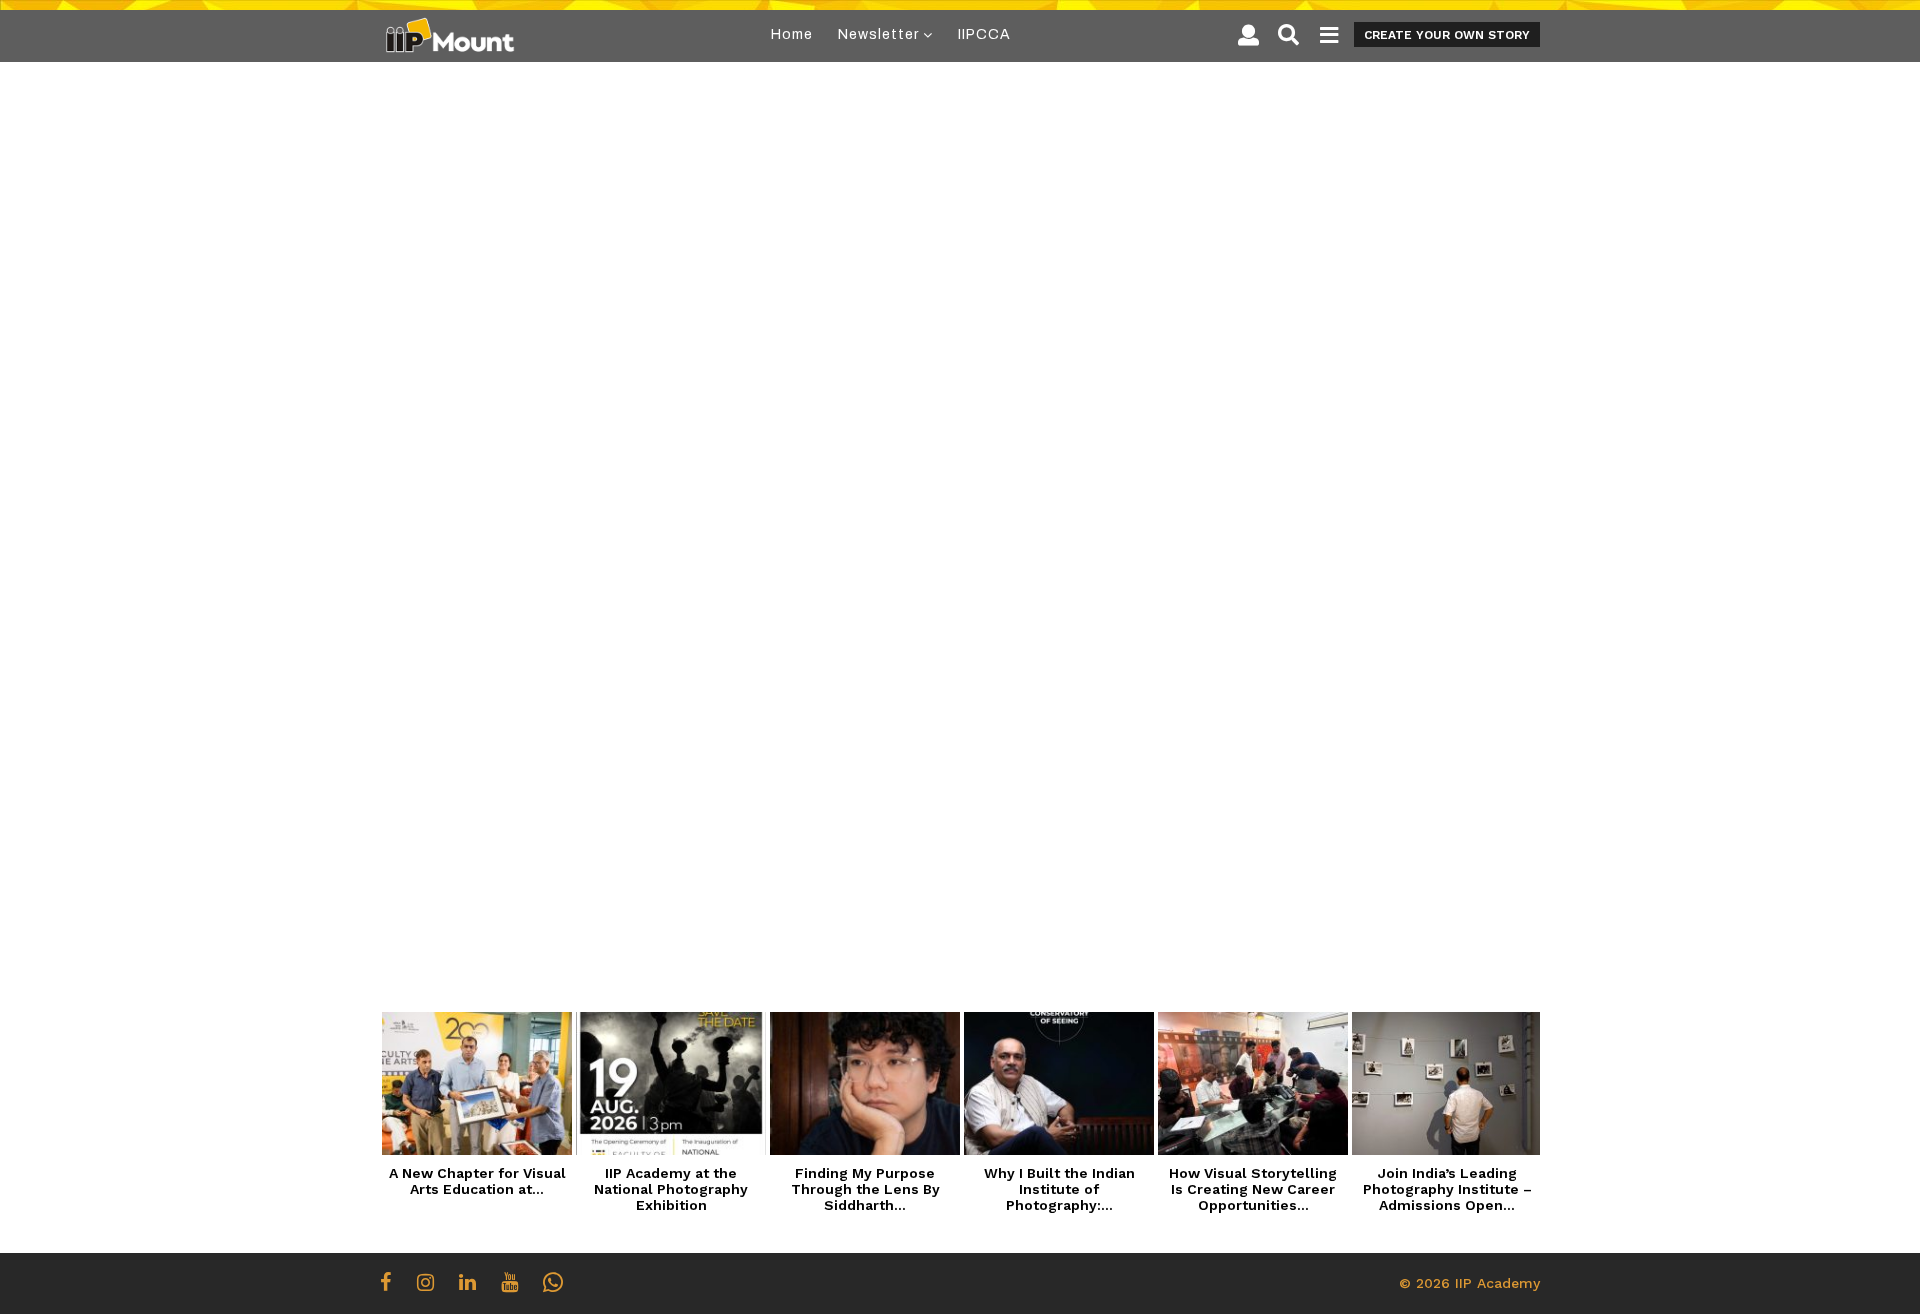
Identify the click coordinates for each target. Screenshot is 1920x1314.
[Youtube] (509, 1282)
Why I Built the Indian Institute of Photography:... (1059, 1189)
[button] (1248, 35)
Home (792, 34)
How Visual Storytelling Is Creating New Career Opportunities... (1253, 1189)
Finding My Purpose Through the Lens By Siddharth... (865, 1189)
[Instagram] (425, 1282)
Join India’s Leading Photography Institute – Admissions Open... (1447, 1189)
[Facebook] (386, 1282)
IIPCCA (984, 34)
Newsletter (878, 34)
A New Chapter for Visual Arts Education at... (477, 1181)
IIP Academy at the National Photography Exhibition (671, 1189)
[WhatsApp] (553, 1282)
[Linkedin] (467, 1282)
